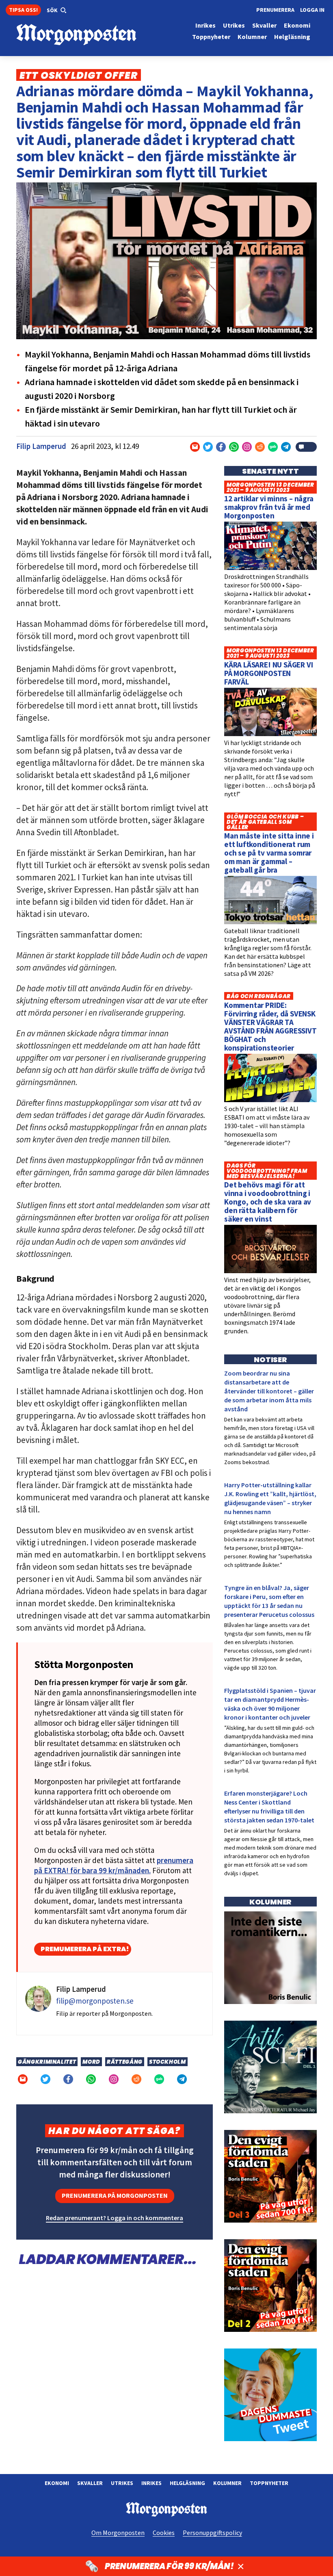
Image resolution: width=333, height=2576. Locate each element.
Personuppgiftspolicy (212, 2533)
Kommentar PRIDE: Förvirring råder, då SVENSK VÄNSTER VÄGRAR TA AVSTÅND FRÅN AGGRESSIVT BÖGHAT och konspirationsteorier (270, 1026)
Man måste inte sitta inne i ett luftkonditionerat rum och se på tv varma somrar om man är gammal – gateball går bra (269, 853)
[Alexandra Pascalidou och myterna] (270, 2439)
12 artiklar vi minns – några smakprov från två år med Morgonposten (269, 507)
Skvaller (90, 2483)
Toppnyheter (269, 2483)
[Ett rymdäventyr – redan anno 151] (270, 2111)
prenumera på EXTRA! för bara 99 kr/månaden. (114, 1865)
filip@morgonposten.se (95, 2001)
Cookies (164, 2533)
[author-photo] (38, 2004)
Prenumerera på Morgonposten (115, 2195)
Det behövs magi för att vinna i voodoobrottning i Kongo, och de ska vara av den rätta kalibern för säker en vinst (268, 1202)
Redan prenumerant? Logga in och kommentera (115, 2218)
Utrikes (122, 2483)
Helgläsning (187, 2483)
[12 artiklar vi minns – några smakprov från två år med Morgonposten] (270, 568)
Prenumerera (275, 10)
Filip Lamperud (41, 446)
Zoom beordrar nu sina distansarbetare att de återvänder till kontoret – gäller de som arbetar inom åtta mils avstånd (269, 1391)
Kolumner (227, 2483)
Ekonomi (57, 2483)
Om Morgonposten (118, 2533)
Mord (91, 2062)
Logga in (312, 10)
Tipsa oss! (23, 10)
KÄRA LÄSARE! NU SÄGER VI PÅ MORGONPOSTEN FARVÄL (268, 673)
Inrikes (151, 2483)
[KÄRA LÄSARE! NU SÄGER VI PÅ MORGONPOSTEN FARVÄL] (270, 734)
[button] (57, 11)
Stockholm (168, 2062)
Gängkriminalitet (47, 2062)
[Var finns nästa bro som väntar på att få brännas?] (270, 2002)
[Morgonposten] (91, 35)
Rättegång (125, 2062)
